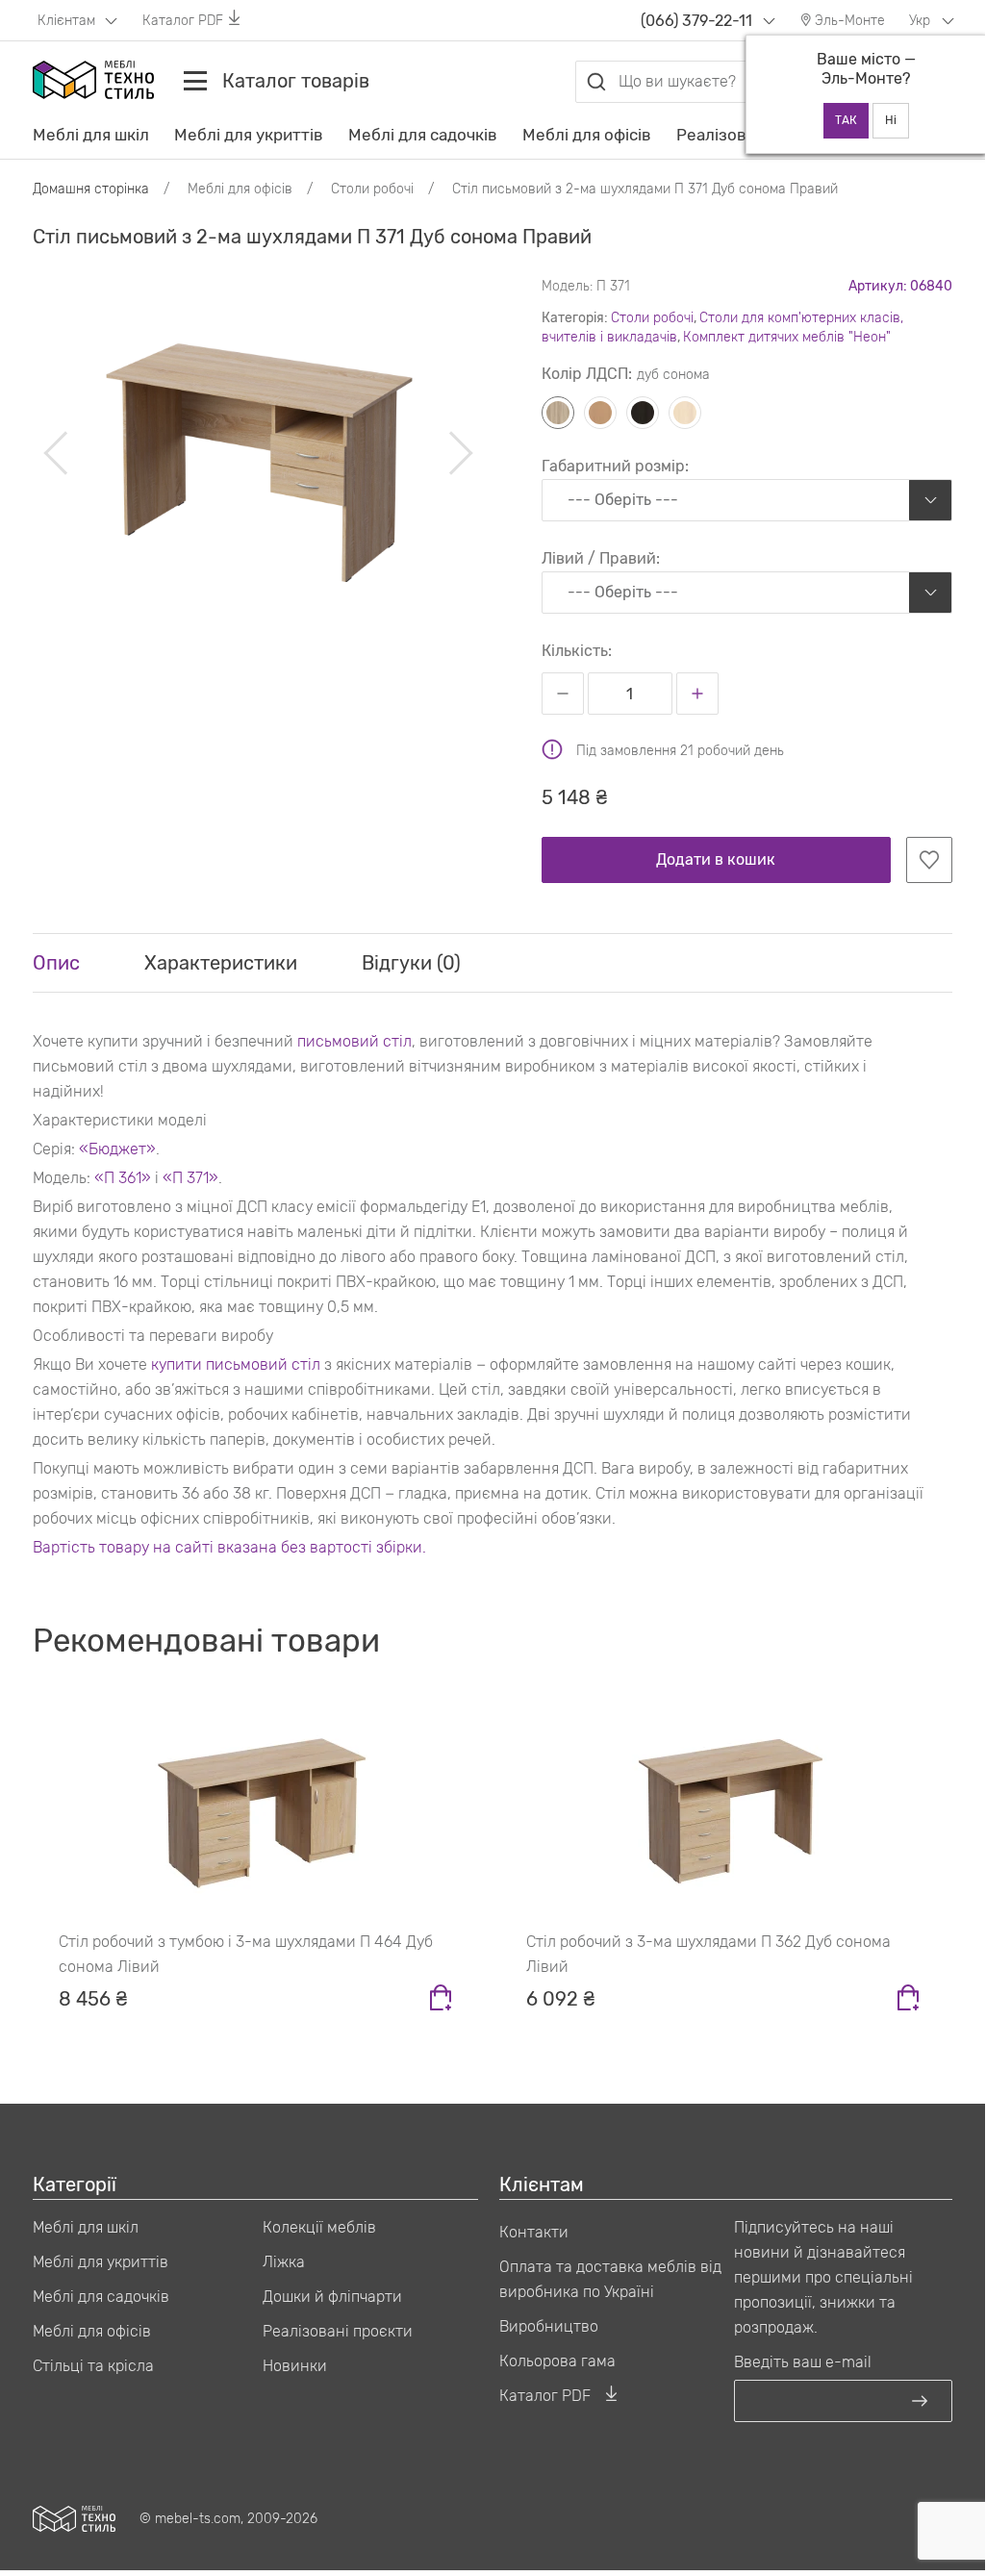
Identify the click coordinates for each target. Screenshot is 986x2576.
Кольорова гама (557, 2361)
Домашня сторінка (91, 189)
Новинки (295, 2366)
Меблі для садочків (423, 135)
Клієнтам (68, 21)
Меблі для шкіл (91, 135)
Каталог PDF (183, 21)
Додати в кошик (716, 859)
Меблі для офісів (587, 135)
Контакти (534, 2232)
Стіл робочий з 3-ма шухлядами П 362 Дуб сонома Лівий (708, 1954)
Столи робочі (652, 318)
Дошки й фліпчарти (332, 2297)
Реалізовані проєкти (338, 2331)
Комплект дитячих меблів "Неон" (787, 337)
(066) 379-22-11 (696, 21)
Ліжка (284, 2262)
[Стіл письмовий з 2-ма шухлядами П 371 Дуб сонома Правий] (258, 454)
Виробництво (549, 2326)
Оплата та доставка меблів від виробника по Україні (610, 2279)
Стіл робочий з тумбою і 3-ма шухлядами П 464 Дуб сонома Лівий (246, 1954)
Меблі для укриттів (249, 135)
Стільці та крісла (93, 2366)
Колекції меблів (319, 2227)
